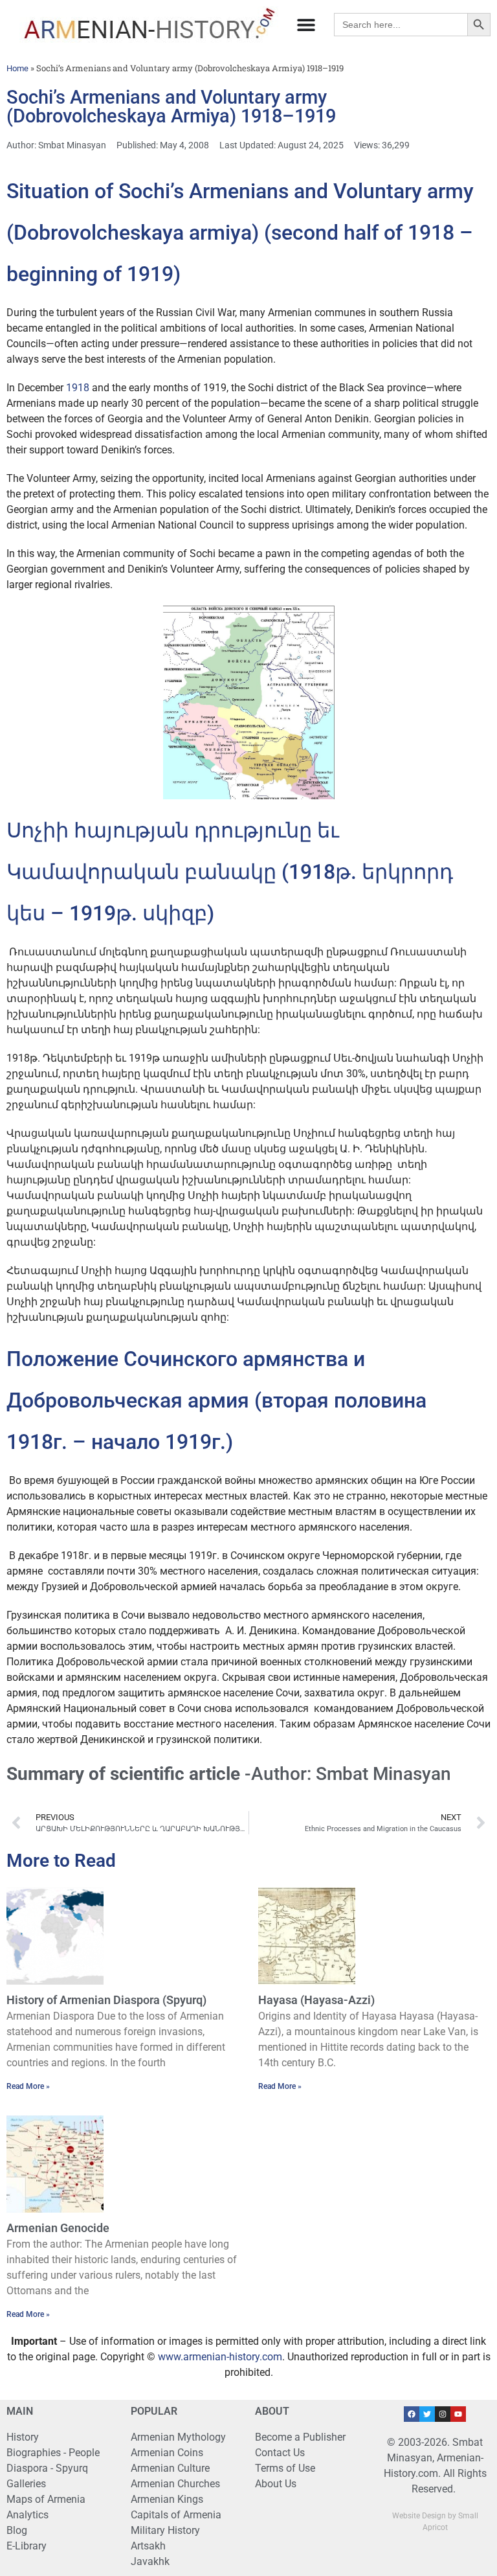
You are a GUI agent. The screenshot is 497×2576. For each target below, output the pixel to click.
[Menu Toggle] (306, 25)
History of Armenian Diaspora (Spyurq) (106, 2000)
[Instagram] (443, 2414)
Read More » (28, 2086)
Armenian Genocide (58, 2228)
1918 (78, 388)
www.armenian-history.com (220, 2357)
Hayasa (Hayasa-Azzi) (316, 2000)
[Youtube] (458, 2414)
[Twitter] (427, 2414)
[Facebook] (412, 2414)
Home (17, 68)
